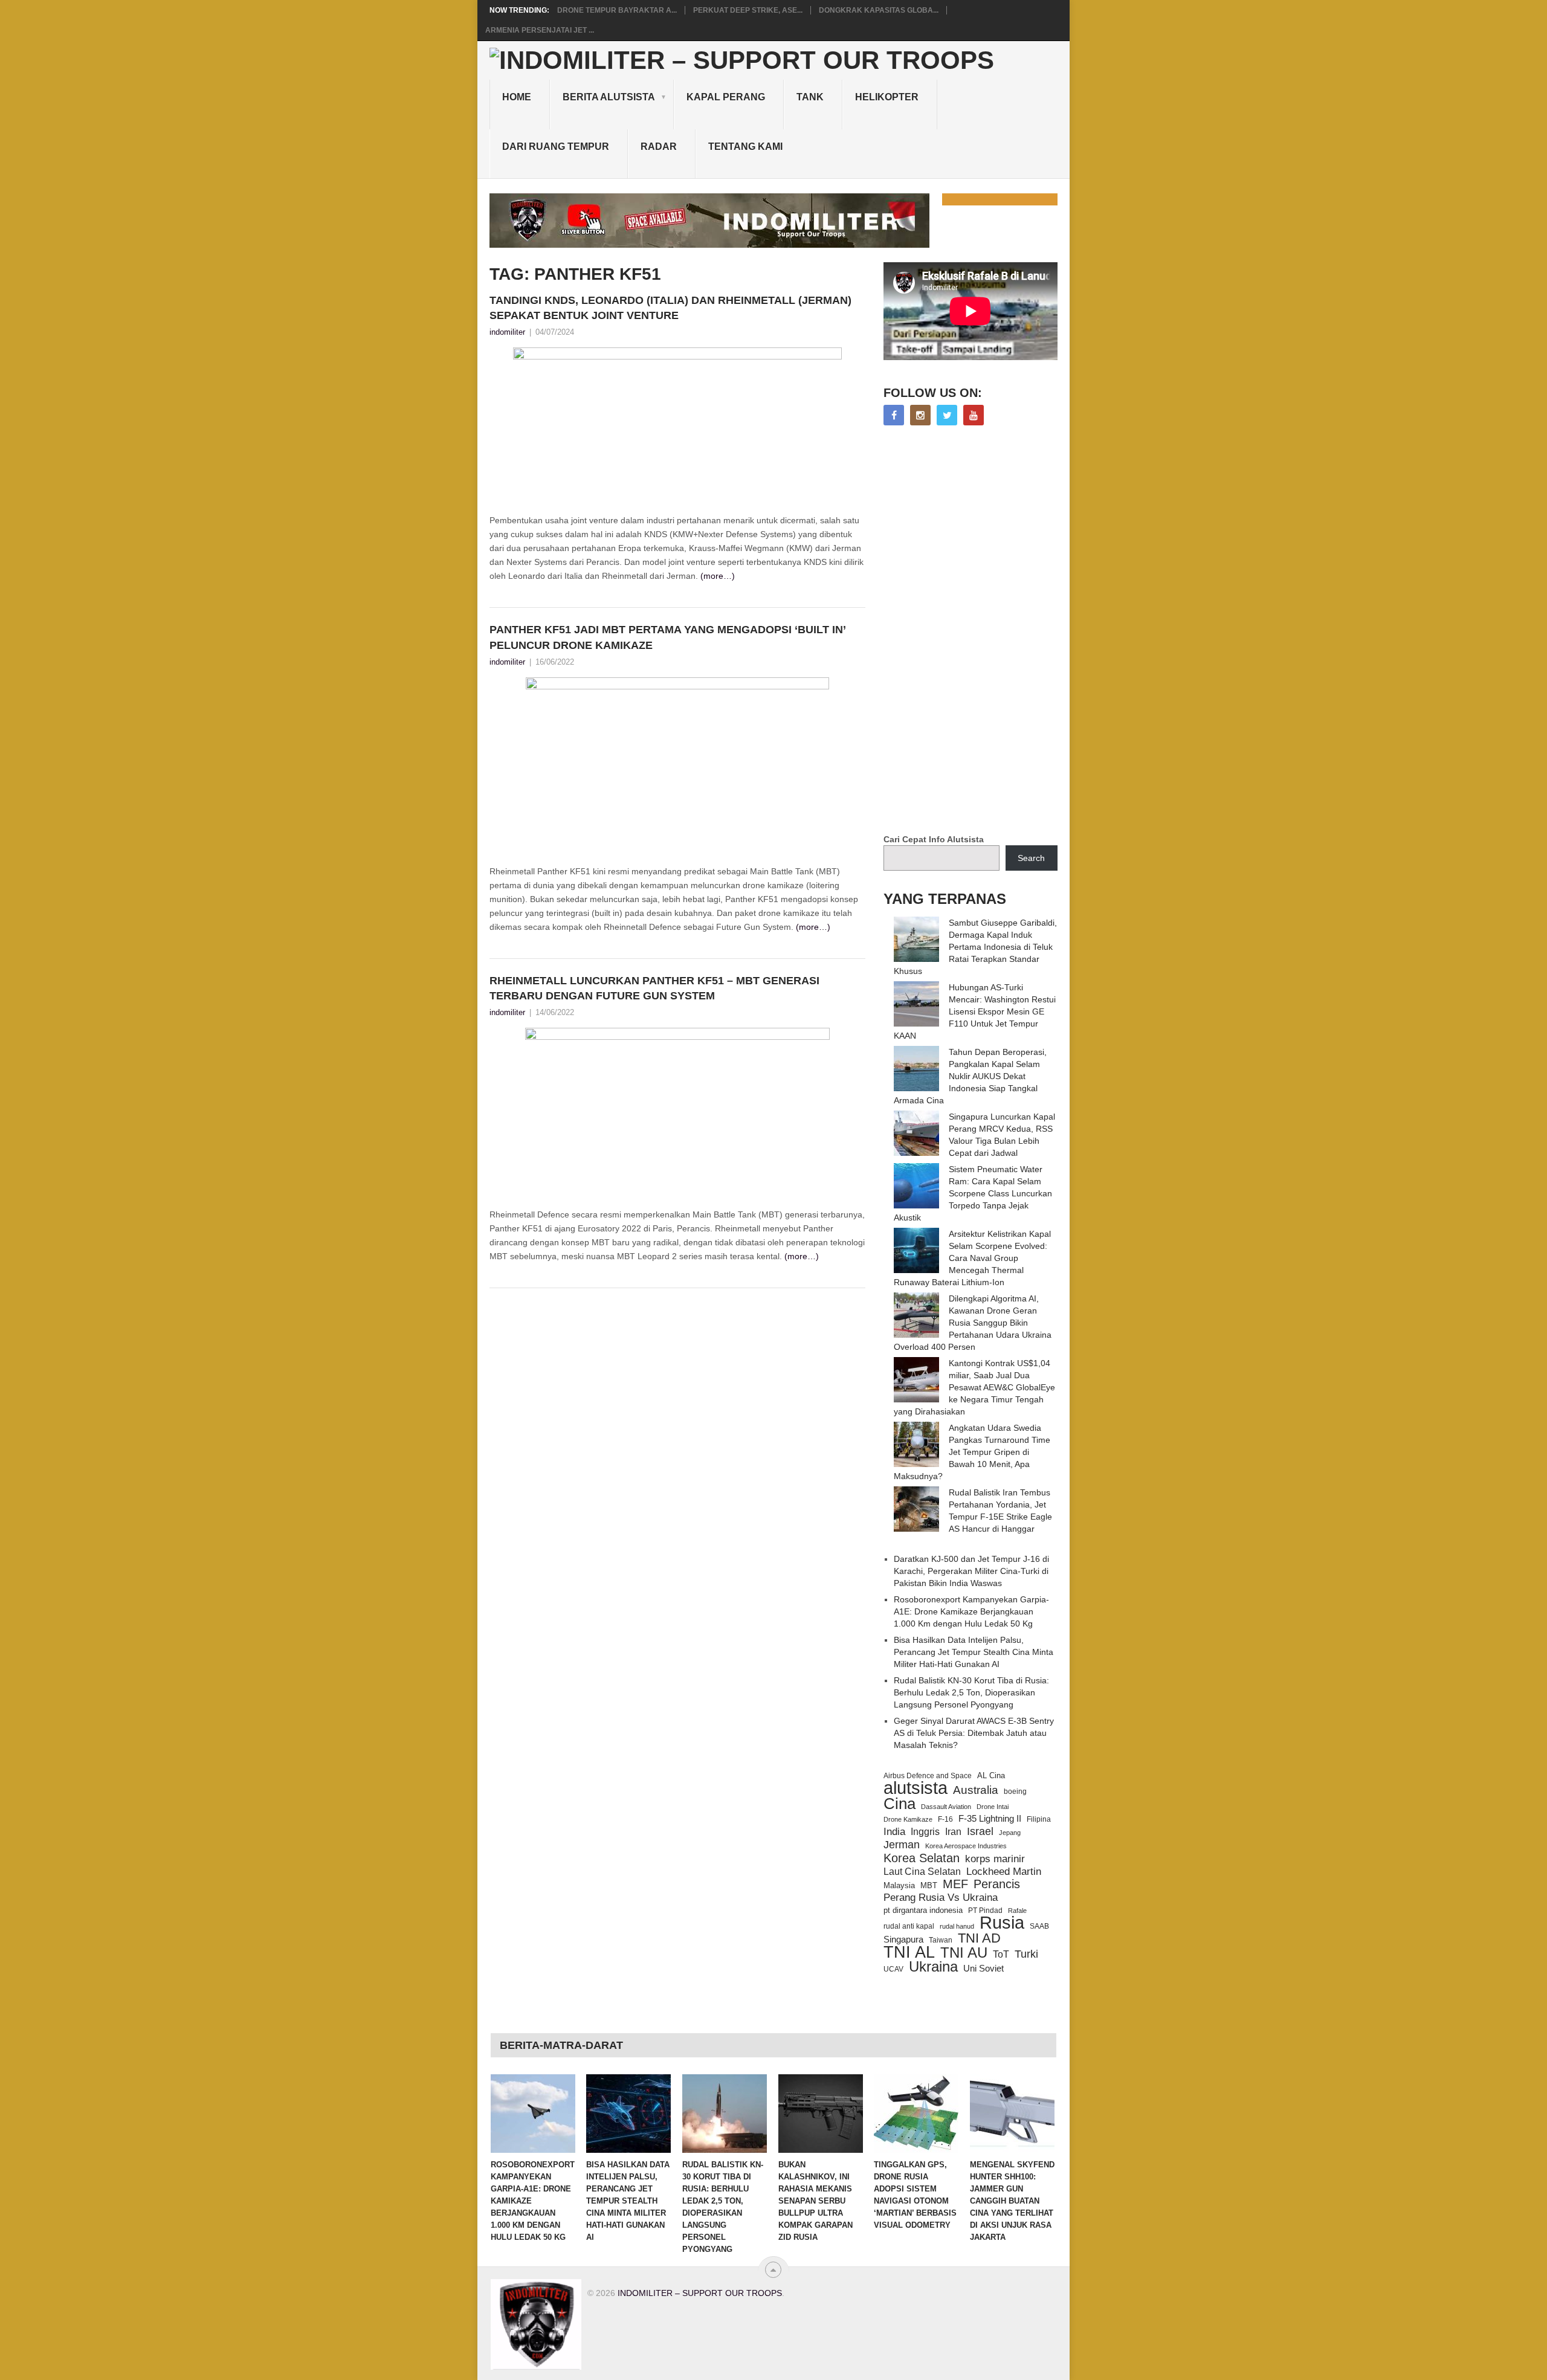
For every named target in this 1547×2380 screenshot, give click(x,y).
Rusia (1002, 1923)
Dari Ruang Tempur (556, 147)
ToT (1001, 1954)
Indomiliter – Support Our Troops (700, 2293)
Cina (899, 1804)
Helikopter (887, 97)
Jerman (902, 1845)
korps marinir (995, 1859)
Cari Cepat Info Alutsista (934, 839)
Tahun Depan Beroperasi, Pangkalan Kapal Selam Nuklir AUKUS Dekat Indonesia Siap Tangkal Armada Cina (970, 1076)
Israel (980, 1831)
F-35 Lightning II (990, 1819)
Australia (976, 1790)
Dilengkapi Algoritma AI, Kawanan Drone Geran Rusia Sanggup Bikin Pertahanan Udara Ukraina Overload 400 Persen (973, 1323)
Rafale (1017, 1911)
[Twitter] (947, 415)
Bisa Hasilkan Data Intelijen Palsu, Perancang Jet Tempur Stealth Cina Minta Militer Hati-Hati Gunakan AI (974, 1652)
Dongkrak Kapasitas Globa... (879, 10)
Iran (953, 1832)
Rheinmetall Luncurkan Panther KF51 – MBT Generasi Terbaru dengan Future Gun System (654, 988)
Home (517, 97)
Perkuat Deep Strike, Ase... (748, 10)
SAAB (1039, 1926)
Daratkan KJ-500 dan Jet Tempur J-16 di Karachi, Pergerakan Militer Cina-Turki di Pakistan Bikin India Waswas (971, 1571)
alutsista (916, 1788)
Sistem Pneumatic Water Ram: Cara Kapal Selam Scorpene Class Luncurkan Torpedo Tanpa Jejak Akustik (973, 1193)
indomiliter (507, 332)
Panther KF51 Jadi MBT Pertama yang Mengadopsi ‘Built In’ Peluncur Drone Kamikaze (667, 637)
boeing (1015, 1791)
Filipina (1039, 1819)
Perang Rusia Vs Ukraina (941, 1898)
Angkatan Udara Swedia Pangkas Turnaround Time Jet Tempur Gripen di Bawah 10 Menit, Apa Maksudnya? (972, 1452)
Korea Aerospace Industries (966, 1846)
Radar (659, 147)
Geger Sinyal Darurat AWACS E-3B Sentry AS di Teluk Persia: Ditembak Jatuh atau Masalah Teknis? (974, 1733)
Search (1031, 858)
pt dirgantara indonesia (923, 1910)
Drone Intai (993, 1807)
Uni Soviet (983, 1968)
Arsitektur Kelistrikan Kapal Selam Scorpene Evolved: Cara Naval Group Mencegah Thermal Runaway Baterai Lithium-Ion (972, 1258)
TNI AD (979, 1938)
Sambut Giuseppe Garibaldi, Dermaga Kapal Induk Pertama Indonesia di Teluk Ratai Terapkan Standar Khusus (975, 947)
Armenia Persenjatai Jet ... (540, 30)
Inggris (925, 1831)
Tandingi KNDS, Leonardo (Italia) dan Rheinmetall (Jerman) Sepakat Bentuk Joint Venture (670, 308)
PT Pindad (985, 1911)
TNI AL (909, 1952)
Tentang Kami (745, 147)
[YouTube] (974, 415)
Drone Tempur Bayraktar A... (617, 10)
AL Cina (991, 1775)
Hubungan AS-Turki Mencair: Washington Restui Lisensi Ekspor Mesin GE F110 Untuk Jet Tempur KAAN (975, 1011)
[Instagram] (920, 415)
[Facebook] (894, 415)
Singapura (903, 1940)
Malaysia (899, 1885)
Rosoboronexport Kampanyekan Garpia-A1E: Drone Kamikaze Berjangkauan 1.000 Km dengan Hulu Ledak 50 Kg (971, 1611)
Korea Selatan (922, 1858)
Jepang (1010, 1833)
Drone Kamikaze (908, 1819)
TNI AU (964, 1953)
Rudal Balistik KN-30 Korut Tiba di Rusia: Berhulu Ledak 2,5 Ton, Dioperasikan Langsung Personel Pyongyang (971, 1692)
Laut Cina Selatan (922, 1872)
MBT (929, 1885)
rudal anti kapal (909, 1926)
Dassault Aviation (946, 1807)
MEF (955, 1884)
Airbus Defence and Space (928, 1776)
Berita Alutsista (609, 97)
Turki (1026, 1954)
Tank (810, 97)
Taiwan (941, 1940)
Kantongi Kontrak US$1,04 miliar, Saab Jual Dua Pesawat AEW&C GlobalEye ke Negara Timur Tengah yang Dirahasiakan (974, 1387)
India (894, 1831)
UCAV (893, 1969)
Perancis (997, 1884)
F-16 (945, 1819)
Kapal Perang (726, 97)
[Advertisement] (974, 631)
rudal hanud (957, 1926)
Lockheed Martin (1004, 1871)
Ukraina (933, 1967)
